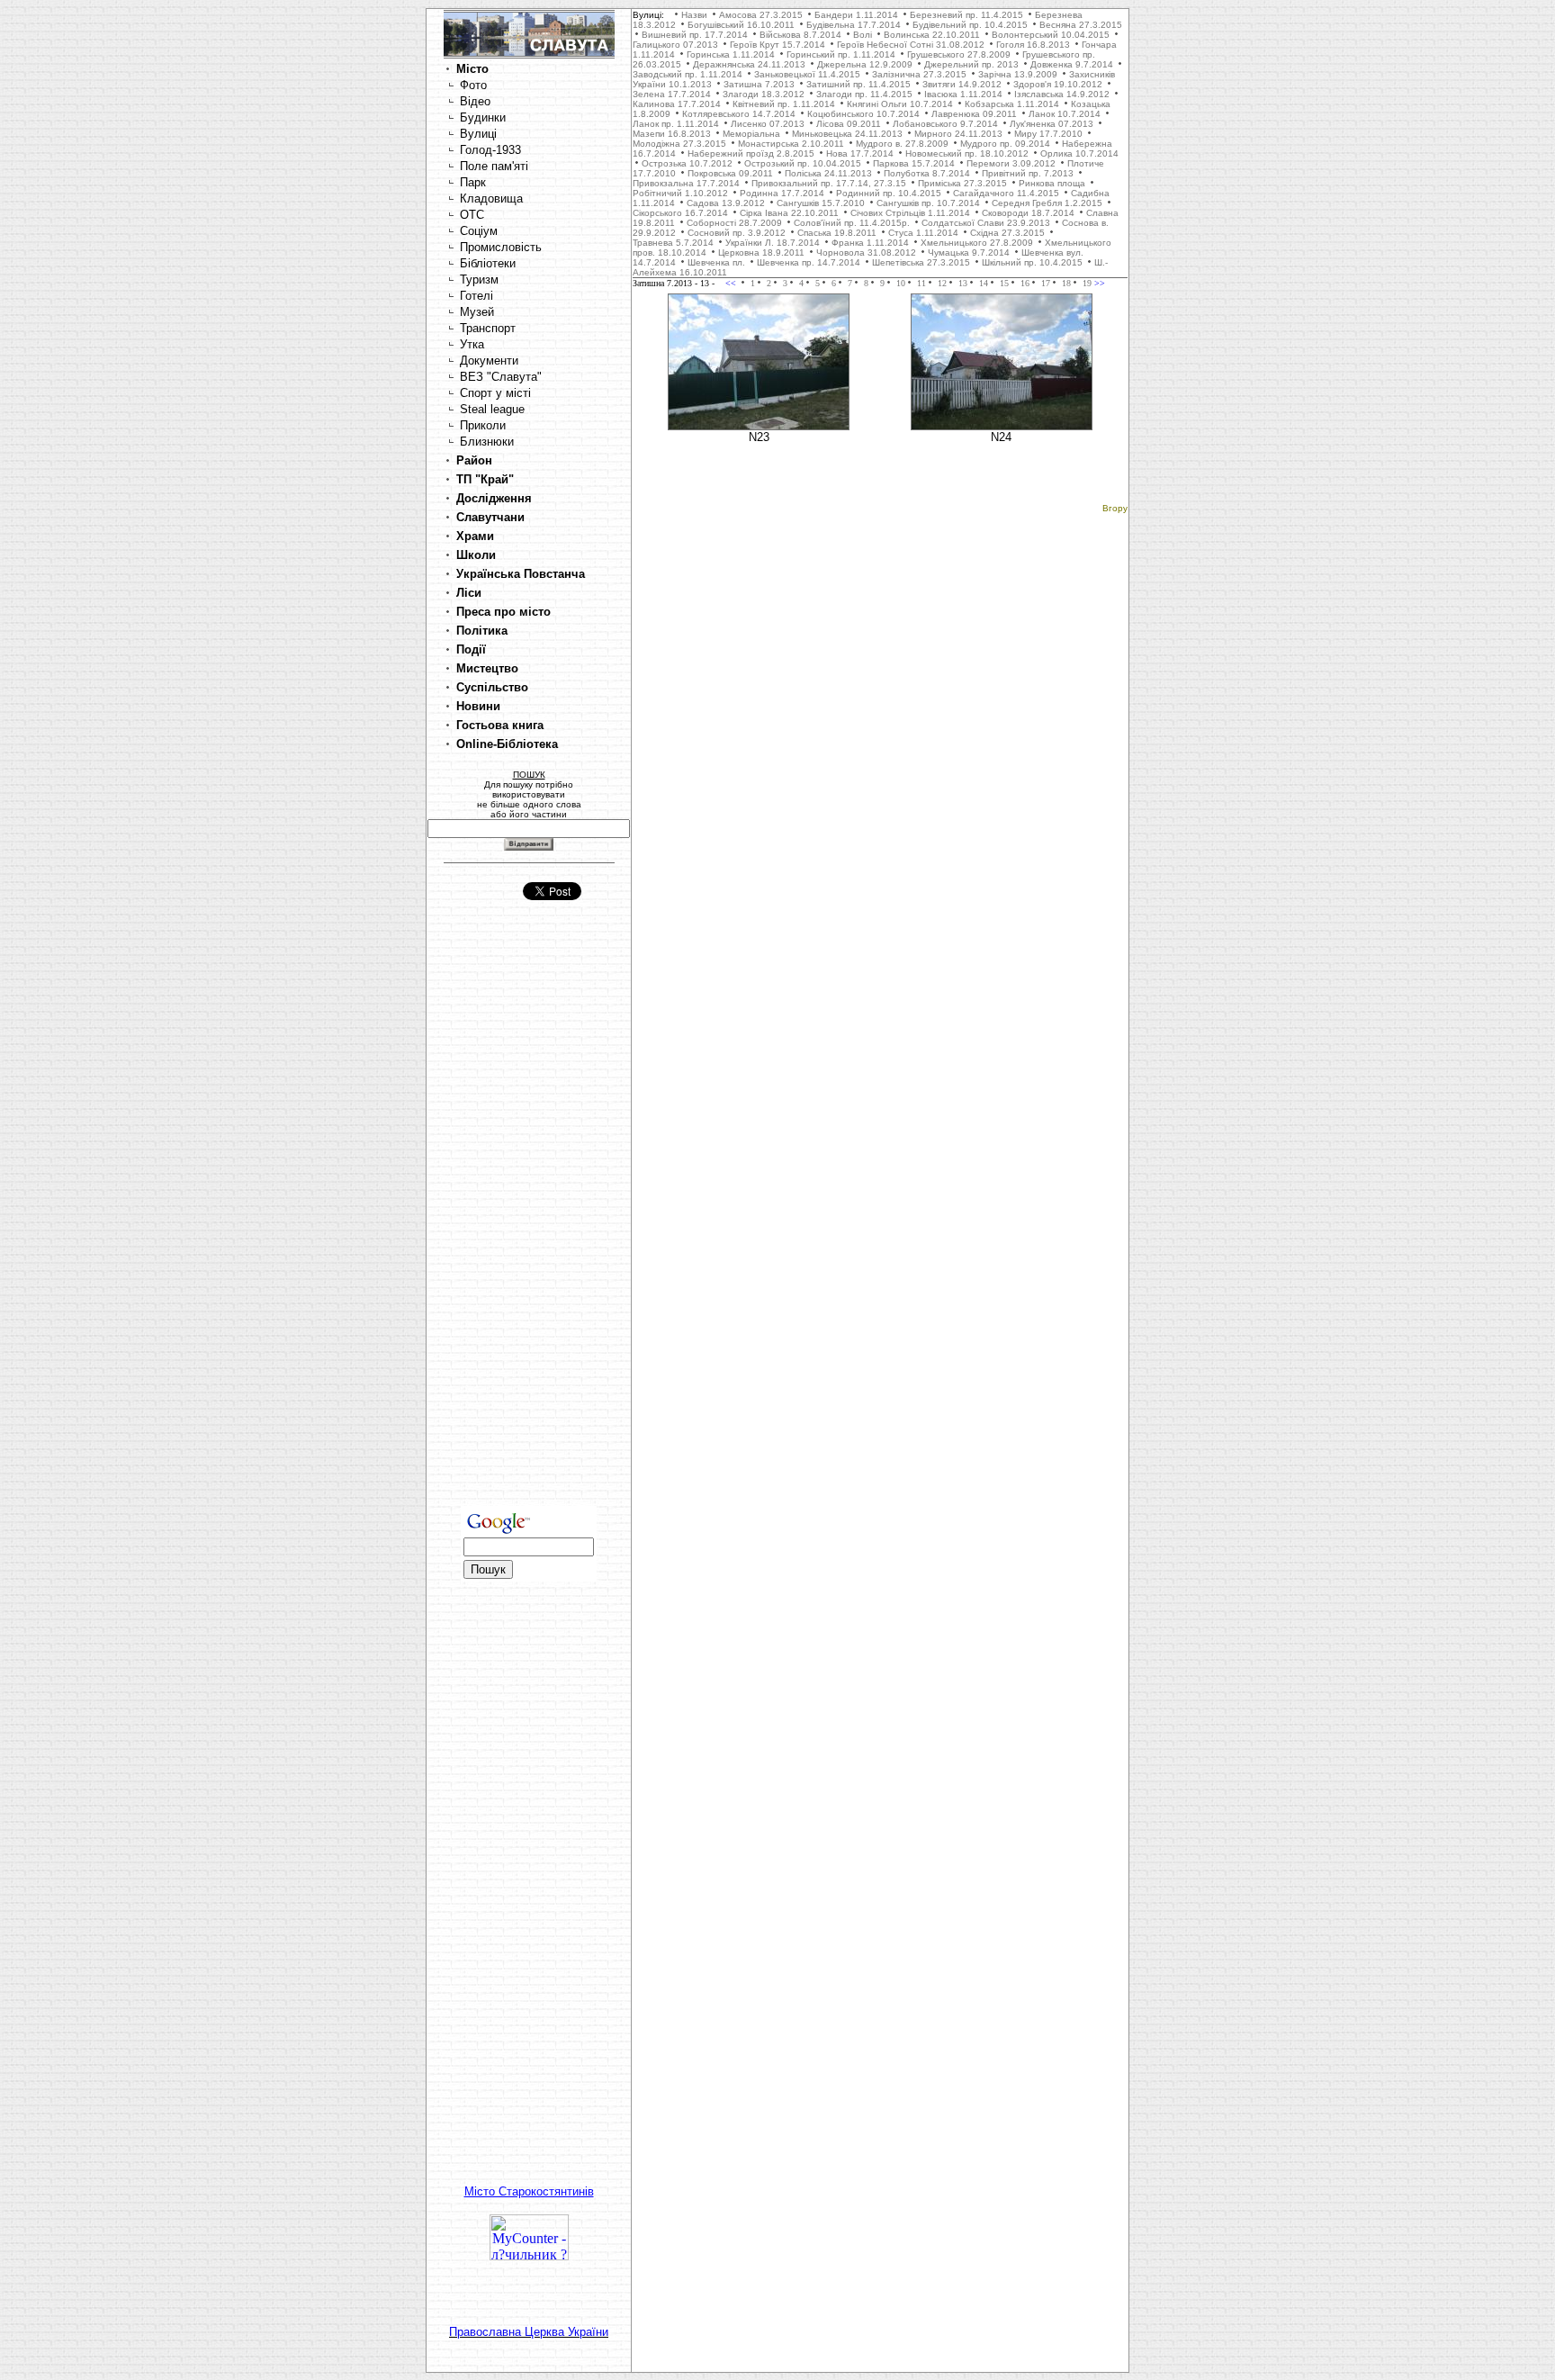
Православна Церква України (529, 2332)
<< (732, 283)
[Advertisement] (529, 1220)
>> (1098, 283)
